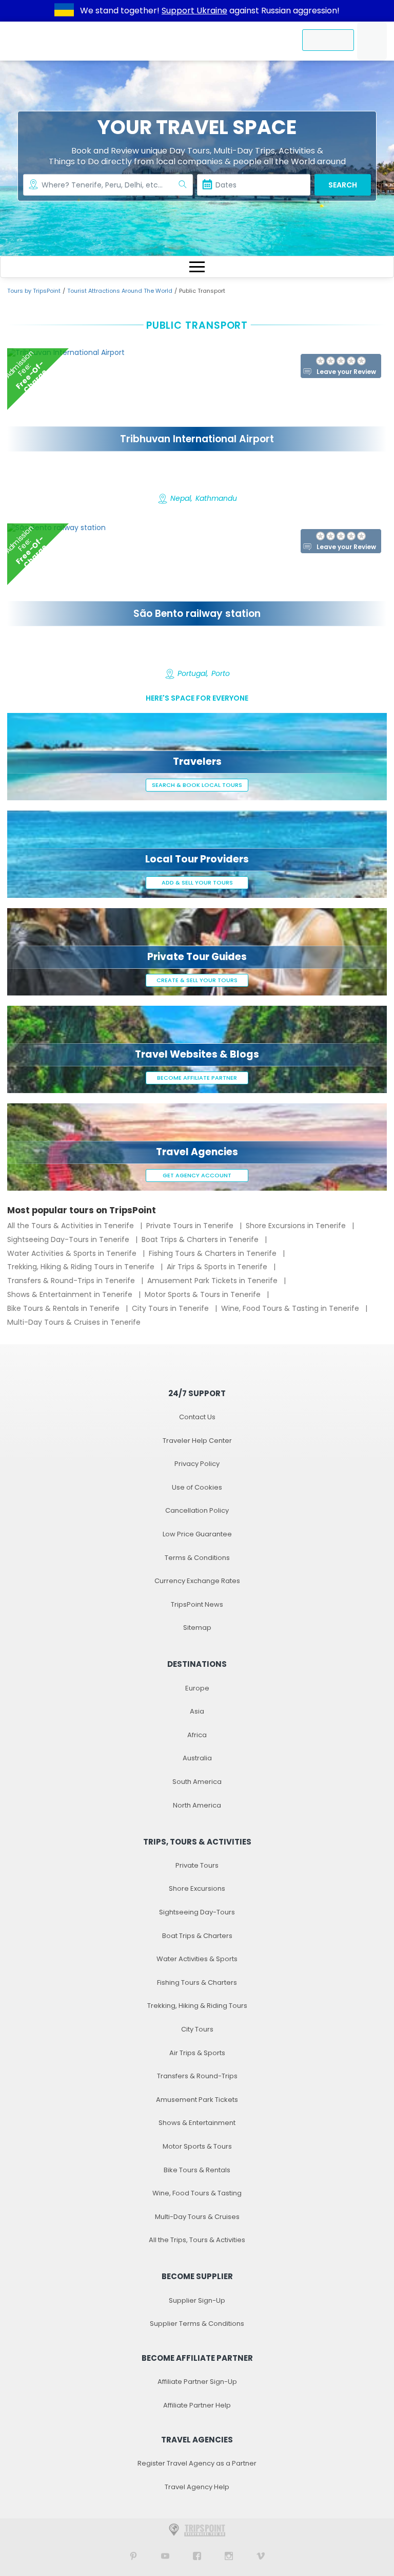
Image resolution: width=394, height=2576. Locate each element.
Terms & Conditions (197, 1558)
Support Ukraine (194, 11)
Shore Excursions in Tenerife (297, 1226)
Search (343, 185)
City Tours (197, 2029)
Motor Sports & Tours (197, 2146)
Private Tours (197, 1865)
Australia (197, 1758)
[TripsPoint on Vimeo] (261, 2556)
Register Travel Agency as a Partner (197, 2463)
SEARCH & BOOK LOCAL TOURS (197, 785)
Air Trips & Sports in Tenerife (218, 1267)
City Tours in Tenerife (171, 1308)
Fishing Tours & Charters (197, 1982)
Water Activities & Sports (197, 1959)
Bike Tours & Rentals (197, 2170)
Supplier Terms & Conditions (197, 2324)
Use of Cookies (197, 1487)
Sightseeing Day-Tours (197, 1912)
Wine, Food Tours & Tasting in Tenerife (291, 1308)
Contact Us (197, 1417)
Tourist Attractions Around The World (120, 291)
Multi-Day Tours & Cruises (197, 2217)
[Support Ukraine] (64, 11)
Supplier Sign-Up (197, 2300)
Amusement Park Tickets (197, 2100)
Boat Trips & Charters (197, 1936)
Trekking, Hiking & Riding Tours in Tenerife (82, 1267)
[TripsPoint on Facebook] (197, 2556)
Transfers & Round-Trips (197, 2076)
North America (197, 1805)
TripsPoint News (197, 1604)
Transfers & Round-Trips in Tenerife (72, 1281)
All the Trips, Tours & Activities (197, 2240)
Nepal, (181, 499)
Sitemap (197, 1628)
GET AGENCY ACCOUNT (197, 1175)
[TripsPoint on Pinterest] (133, 2556)
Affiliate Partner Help (197, 2405)
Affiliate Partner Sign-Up (197, 2382)
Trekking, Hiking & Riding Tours (197, 2006)
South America (197, 1782)
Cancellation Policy (197, 1510)
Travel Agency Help (197, 2487)
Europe (197, 1688)
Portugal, (193, 674)
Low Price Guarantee (197, 1534)
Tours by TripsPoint (34, 291)
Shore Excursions (197, 1888)
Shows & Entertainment (197, 2123)
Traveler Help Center (197, 1441)
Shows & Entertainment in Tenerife (71, 1294)
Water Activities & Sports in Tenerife (73, 1253)
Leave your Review (346, 372)
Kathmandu (216, 499)
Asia (197, 1711)
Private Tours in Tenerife (191, 1226)
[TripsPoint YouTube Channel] (165, 2556)
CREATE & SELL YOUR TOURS (197, 980)
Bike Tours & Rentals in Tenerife (64, 1308)
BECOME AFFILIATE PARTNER (197, 1078)
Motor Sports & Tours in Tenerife (204, 1294)
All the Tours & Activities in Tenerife (72, 1226)
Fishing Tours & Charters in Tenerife (214, 1253)
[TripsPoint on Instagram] (229, 2556)
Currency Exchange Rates (197, 1581)
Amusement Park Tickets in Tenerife (213, 1281)
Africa (197, 1735)
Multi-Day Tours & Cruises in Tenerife (74, 1322)
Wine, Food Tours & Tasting (197, 2193)
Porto (221, 674)
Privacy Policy (197, 1464)
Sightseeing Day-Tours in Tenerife (69, 1239)
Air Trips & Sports (197, 2053)
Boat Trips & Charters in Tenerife (201, 1239)
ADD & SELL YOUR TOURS (197, 882)
